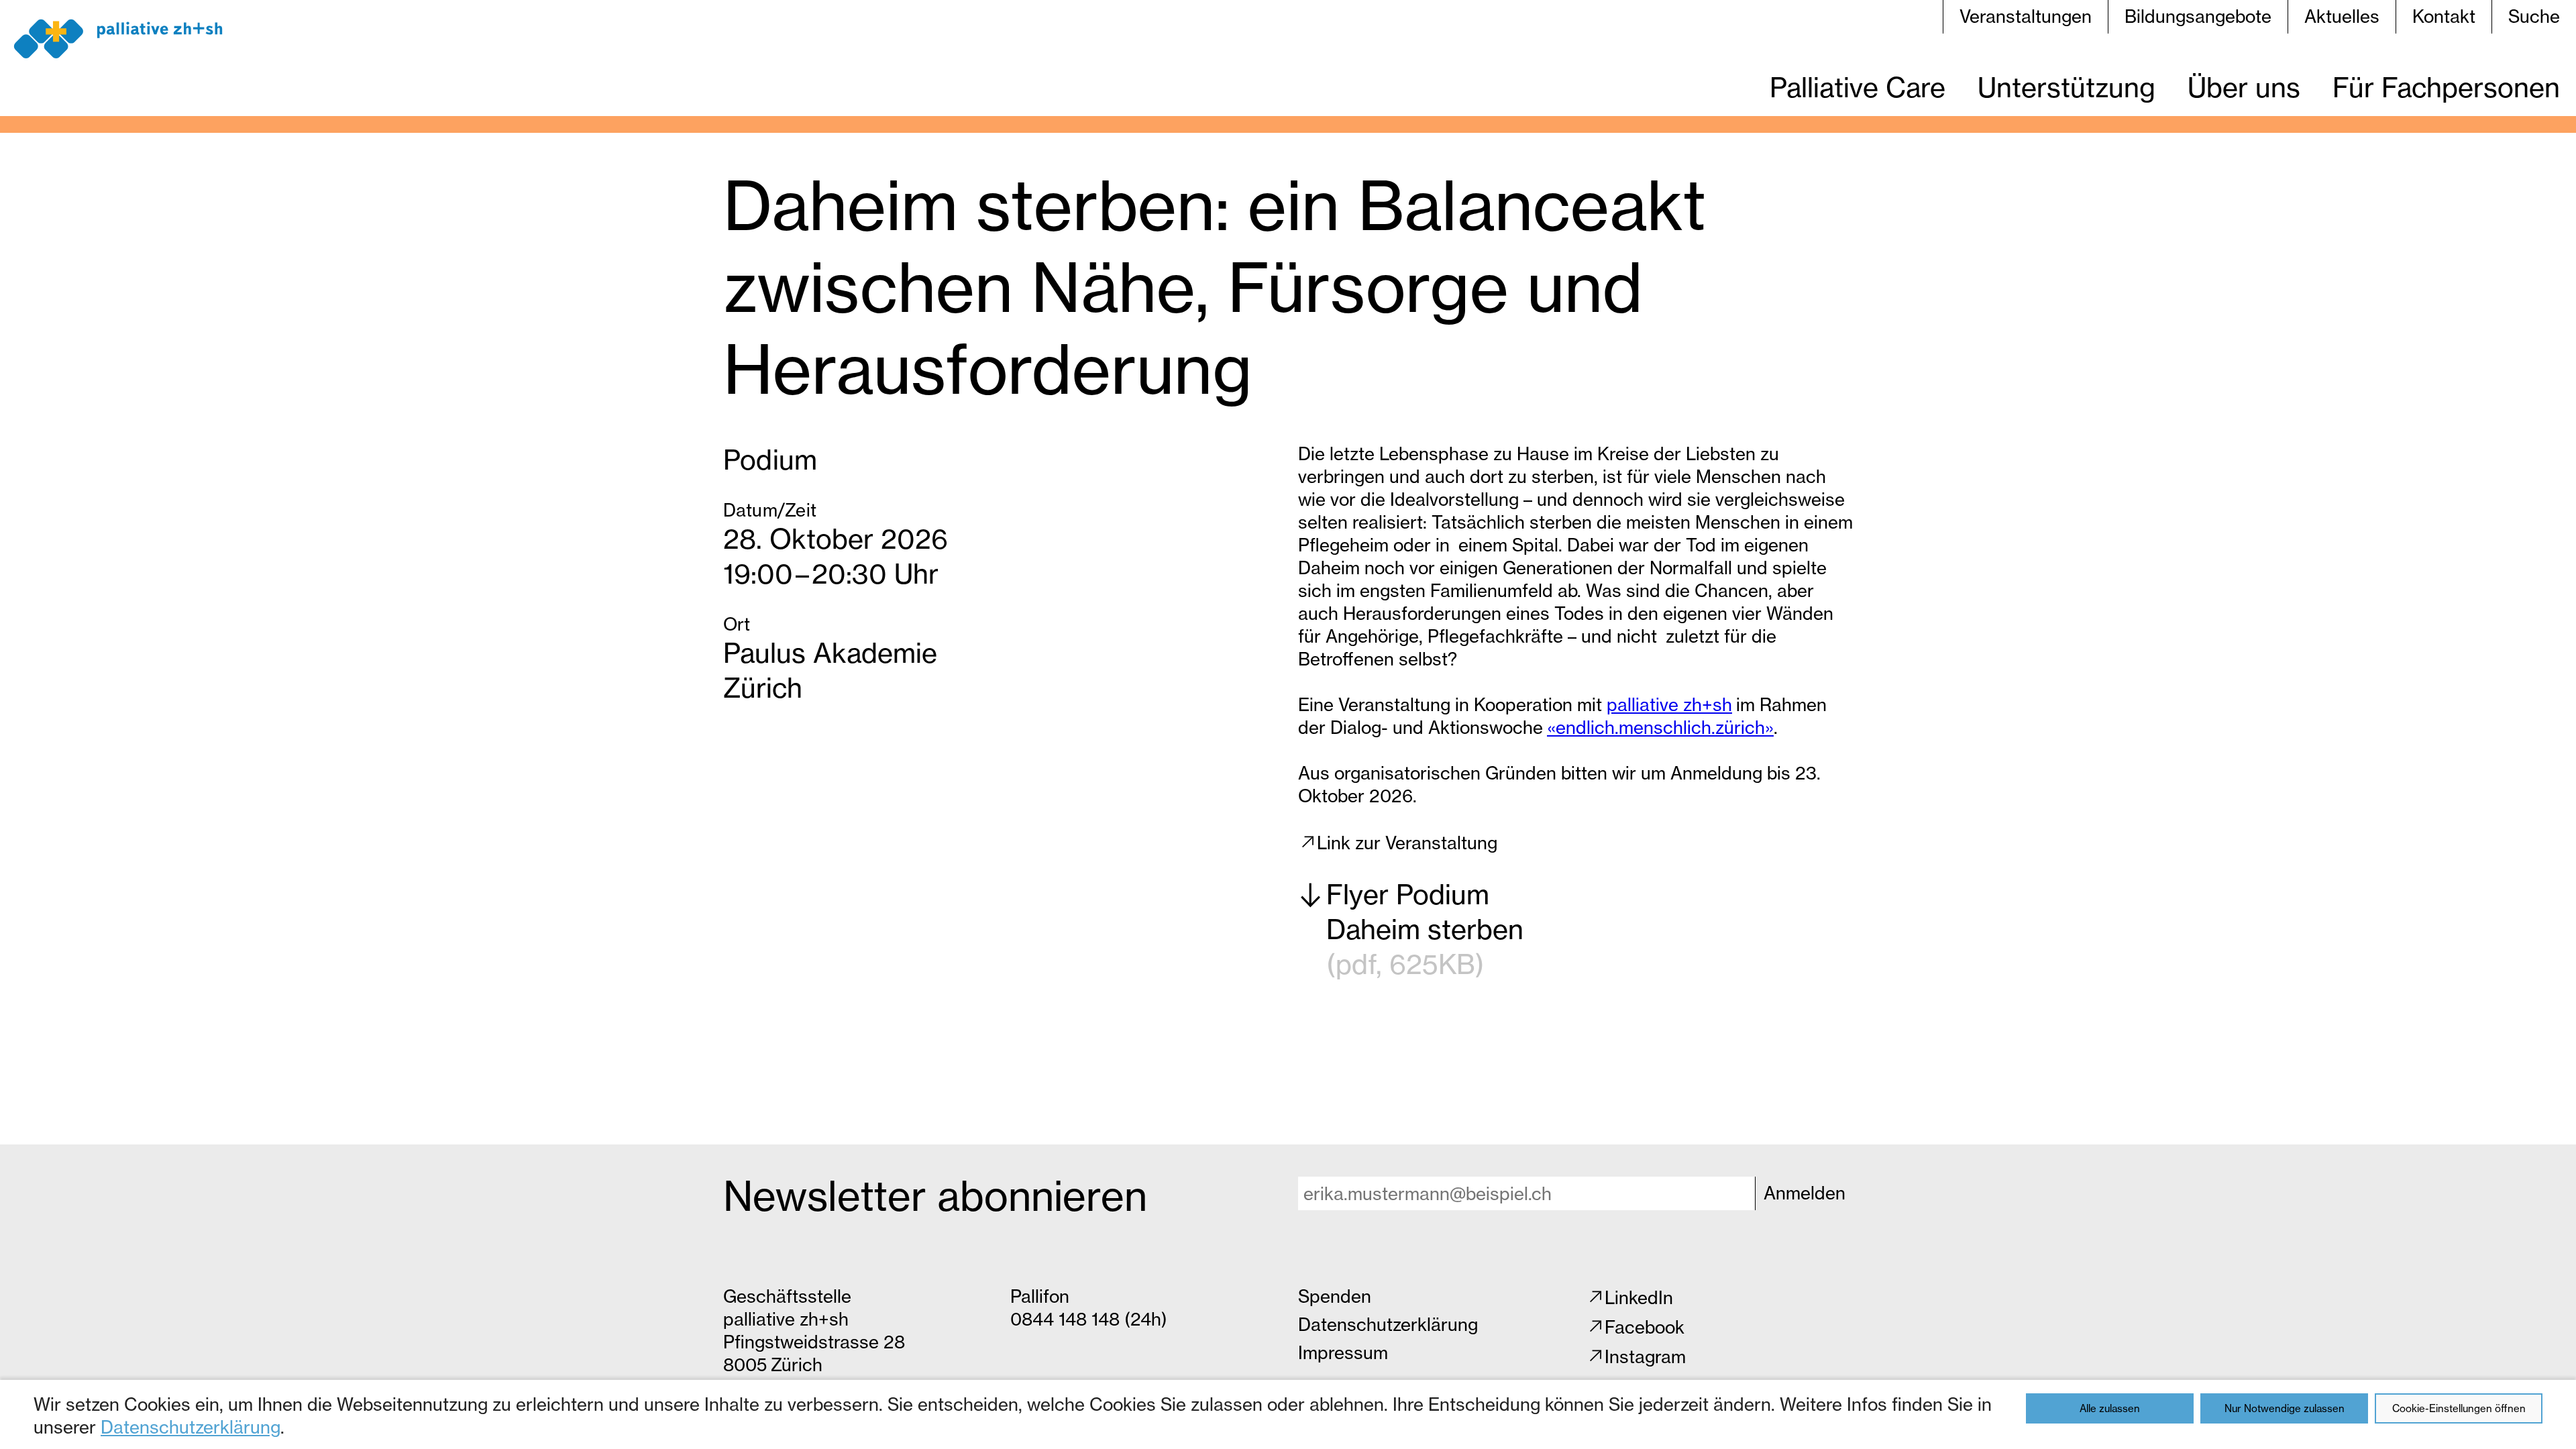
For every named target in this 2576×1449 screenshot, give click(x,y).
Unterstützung (2067, 88)
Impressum (1343, 1353)
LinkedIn (1639, 1298)
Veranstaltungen (2026, 16)
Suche (2534, 16)
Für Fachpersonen (2446, 88)
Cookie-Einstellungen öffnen (2459, 1408)
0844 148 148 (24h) (1089, 1319)
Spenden (1335, 1296)
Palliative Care (1858, 88)
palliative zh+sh (1669, 705)
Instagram (1645, 1357)
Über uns (2244, 88)
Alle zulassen (2110, 1408)
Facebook (1645, 1327)
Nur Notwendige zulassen (2285, 1408)
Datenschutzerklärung (191, 1427)
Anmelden (1805, 1193)
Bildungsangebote (2198, 16)
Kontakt (2444, 16)
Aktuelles (2342, 16)
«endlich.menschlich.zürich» (1660, 728)
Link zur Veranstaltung (1407, 843)
